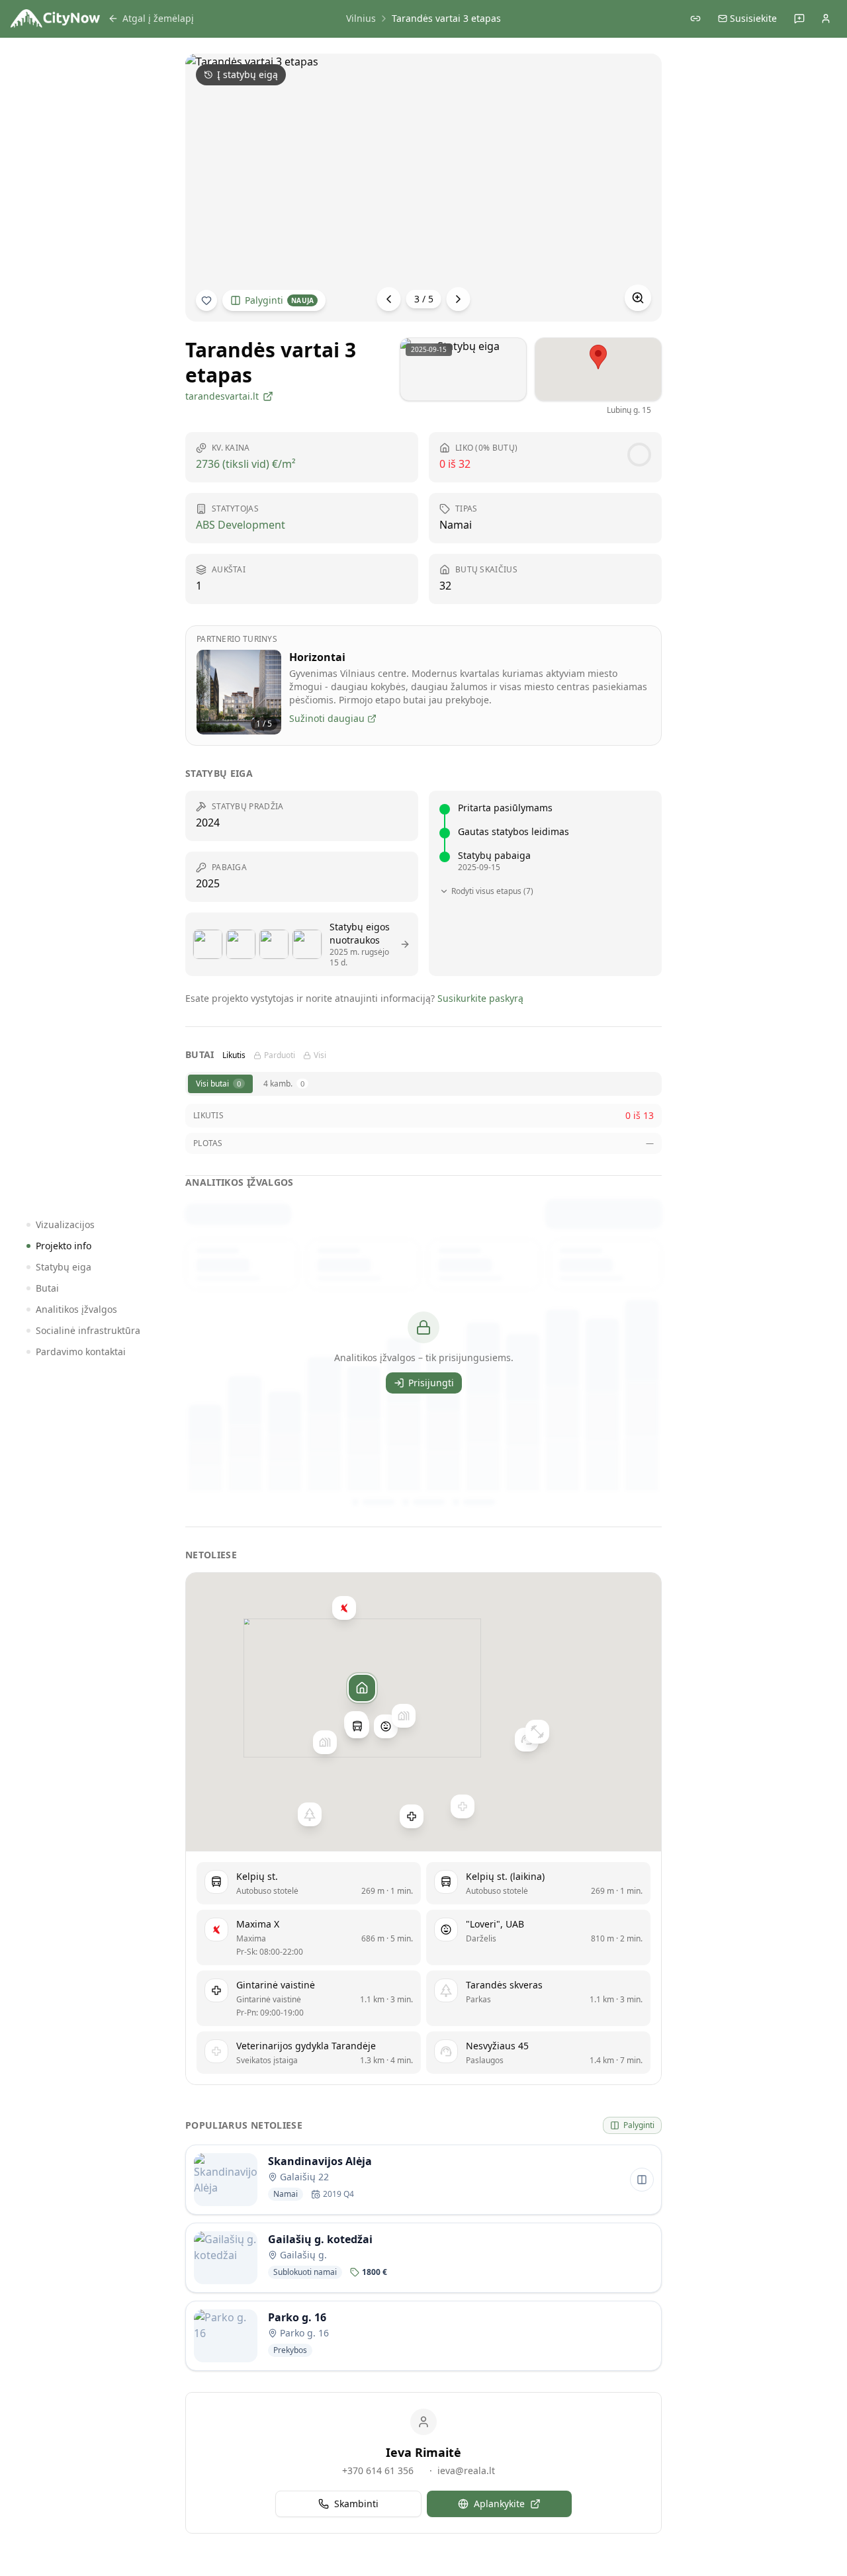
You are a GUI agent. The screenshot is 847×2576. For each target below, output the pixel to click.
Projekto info (64, 1246)
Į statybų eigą (247, 74)
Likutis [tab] (234, 1055)
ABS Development (241, 525)
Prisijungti (431, 1383)
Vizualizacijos (65, 1224)
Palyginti (279, 300)
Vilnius (361, 18)
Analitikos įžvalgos (76, 1309)
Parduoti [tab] (280, 1055)
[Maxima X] (344, 1607)
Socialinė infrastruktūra (88, 1330)
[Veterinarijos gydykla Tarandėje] (463, 1806)
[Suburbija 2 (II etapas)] (404, 1715)
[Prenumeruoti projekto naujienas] (206, 300)
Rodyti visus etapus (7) (492, 891)
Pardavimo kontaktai (81, 1352)
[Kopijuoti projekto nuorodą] (695, 19)
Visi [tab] (320, 1055)
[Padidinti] (638, 298)
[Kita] (459, 299)
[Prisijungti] (826, 19)
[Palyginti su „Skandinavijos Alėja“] (642, 2180)
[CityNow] (55, 19)
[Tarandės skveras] (310, 1814)
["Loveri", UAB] (386, 1726)
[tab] (220, 1084)
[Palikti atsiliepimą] (799, 19)
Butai (47, 1288)
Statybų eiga (64, 1267)
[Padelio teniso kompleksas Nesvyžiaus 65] (537, 1731)
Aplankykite (499, 2504)
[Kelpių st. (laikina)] (357, 1726)
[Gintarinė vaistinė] (412, 1816)
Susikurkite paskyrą (480, 998)
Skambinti (356, 2504)
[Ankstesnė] (389, 299)
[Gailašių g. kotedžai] (325, 1742)
